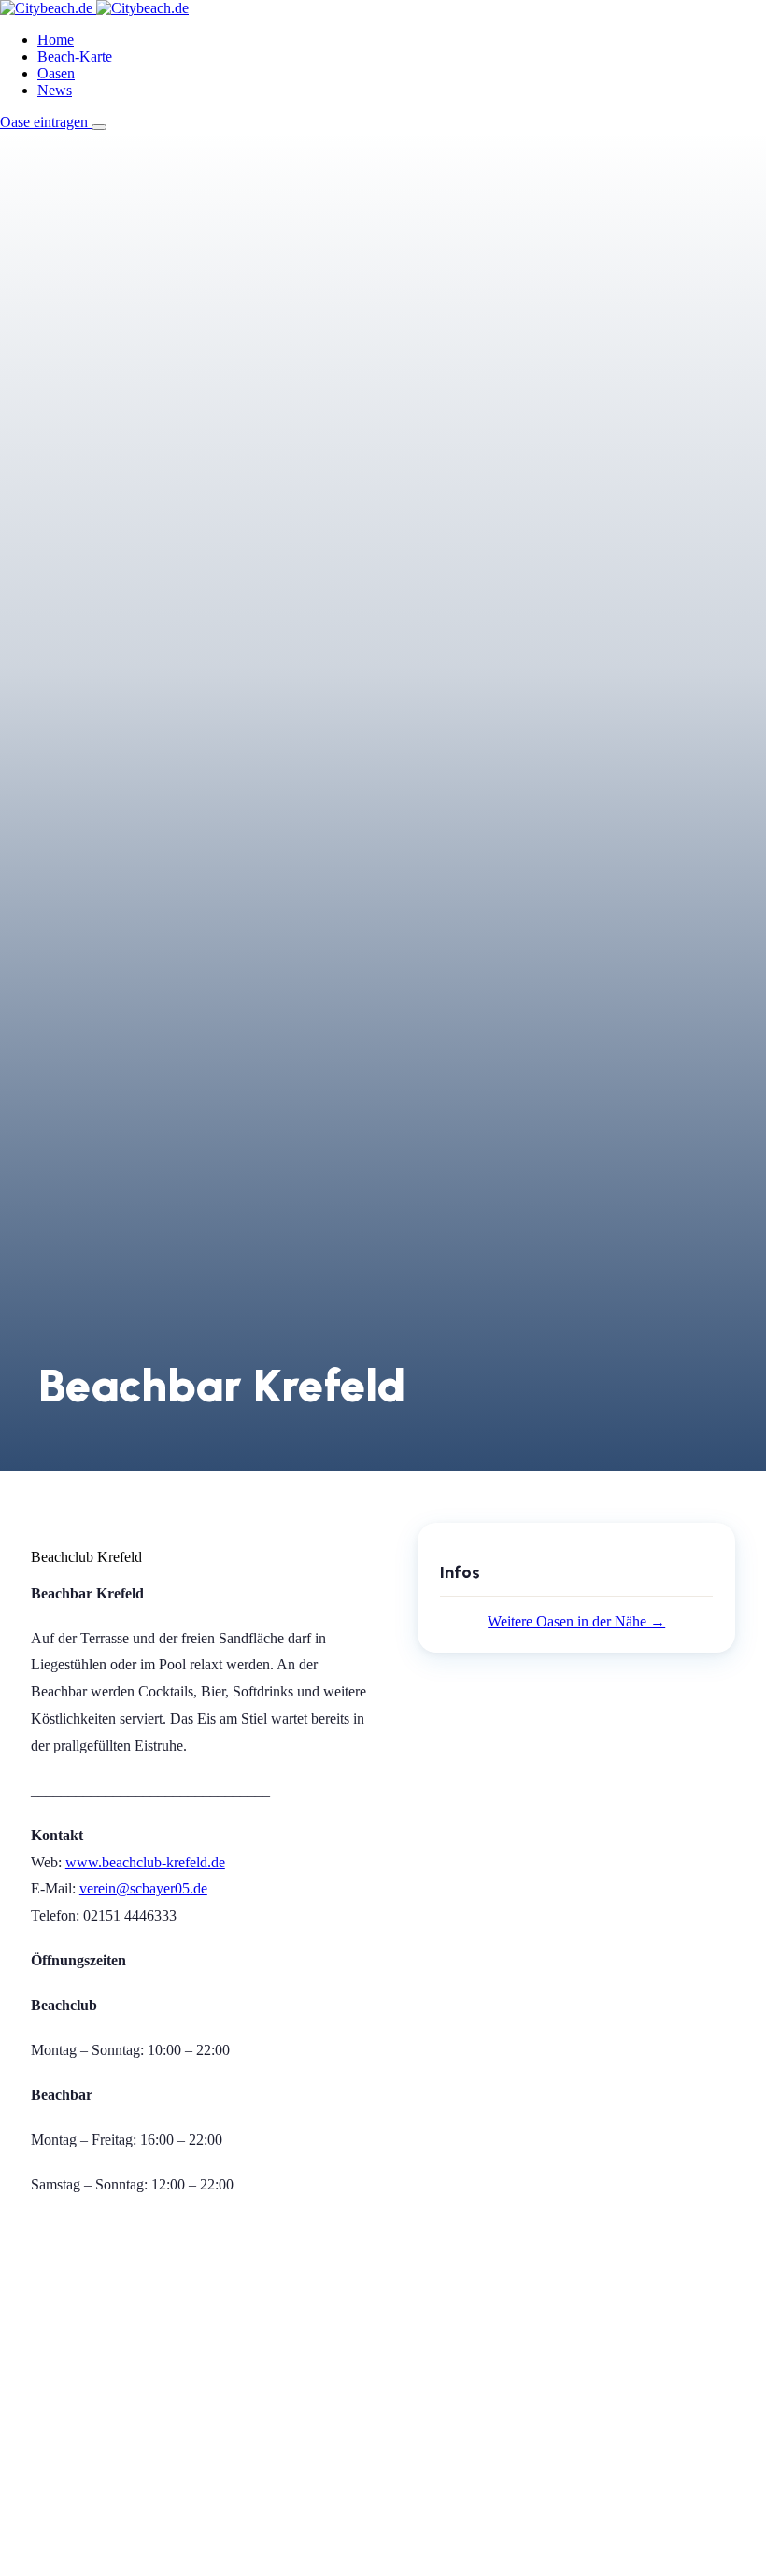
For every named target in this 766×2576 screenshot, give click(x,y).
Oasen (56, 73)
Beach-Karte (75, 56)
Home (56, 40)
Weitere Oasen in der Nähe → (576, 1621)
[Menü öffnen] (99, 127)
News (55, 90)
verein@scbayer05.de (143, 1888)
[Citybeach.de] (94, 8)
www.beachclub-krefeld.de (145, 1862)
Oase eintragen (46, 122)
